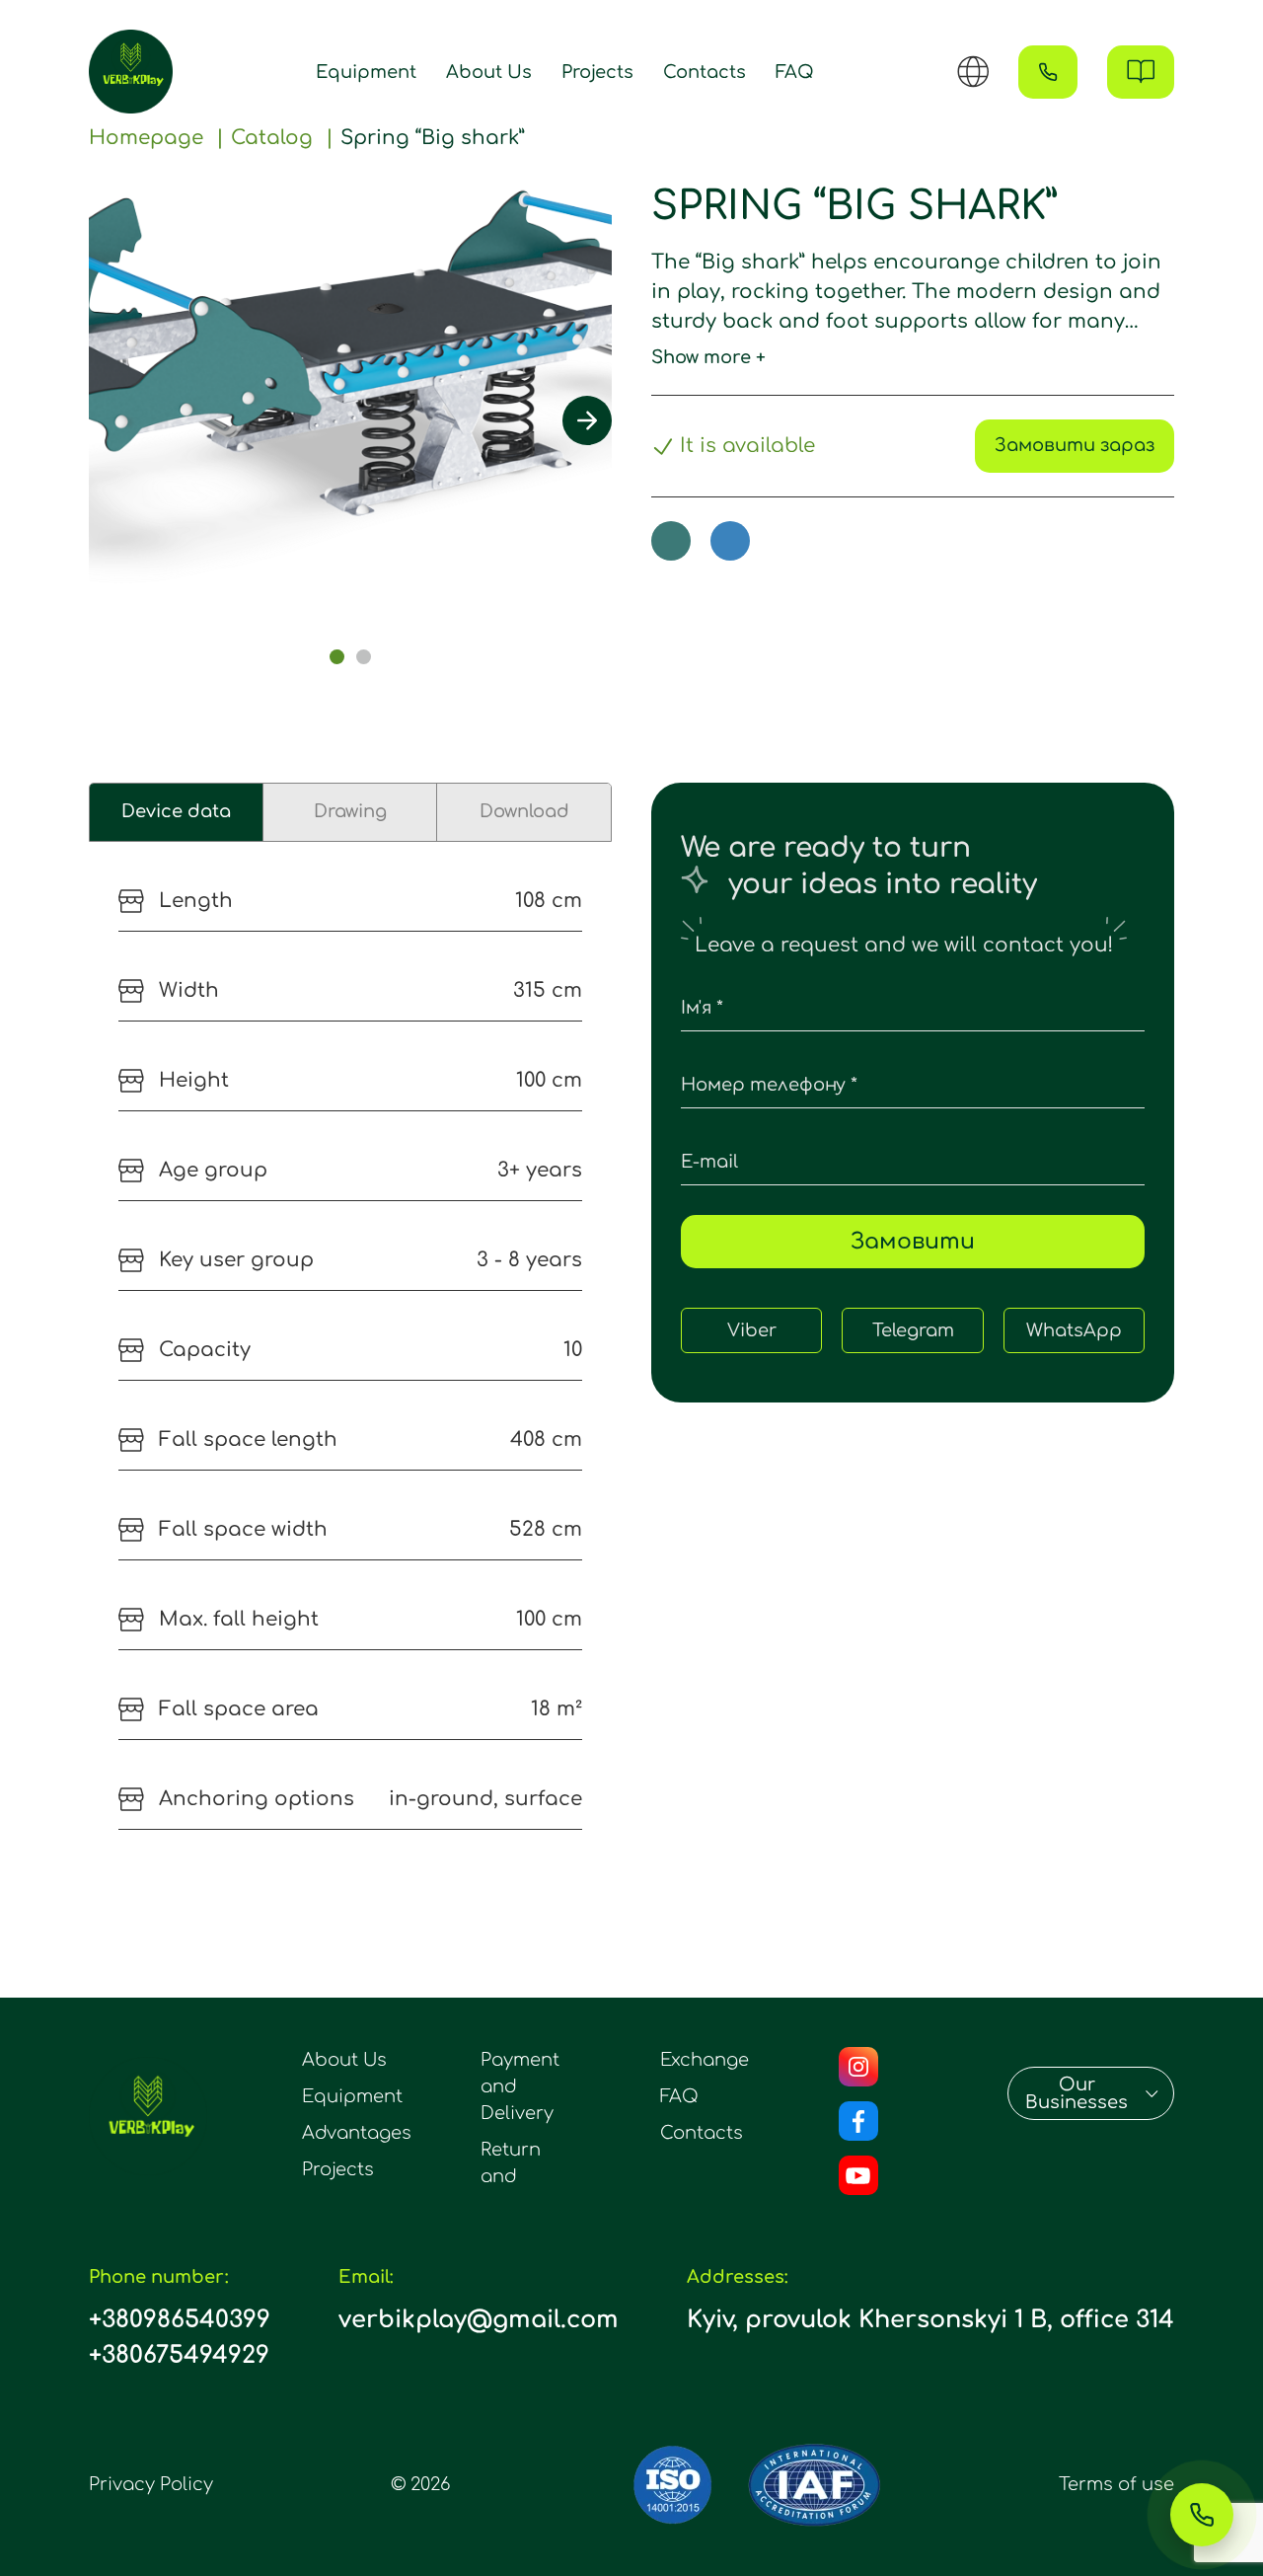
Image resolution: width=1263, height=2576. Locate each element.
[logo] (131, 72)
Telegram (913, 1330)
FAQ (795, 72)
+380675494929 (179, 2355)
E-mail (709, 1162)
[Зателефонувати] (1202, 2515)
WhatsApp (1074, 1330)
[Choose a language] (973, 72)
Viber (752, 1330)
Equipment (366, 72)
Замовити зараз (1075, 445)
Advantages (357, 2133)
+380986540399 (180, 2320)
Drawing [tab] (350, 811)
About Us (489, 72)
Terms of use (1116, 2484)
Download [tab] (524, 811)
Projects (597, 72)
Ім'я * (702, 1008)
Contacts (705, 72)
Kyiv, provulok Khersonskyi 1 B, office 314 (930, 2320)
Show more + (708, 357)
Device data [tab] (176, 811)
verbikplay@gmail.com (479, 2320)
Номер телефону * (769, 1085)
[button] (337, 657)
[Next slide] (587, 420)
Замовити (913, 1242)
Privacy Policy (151, 2484)
